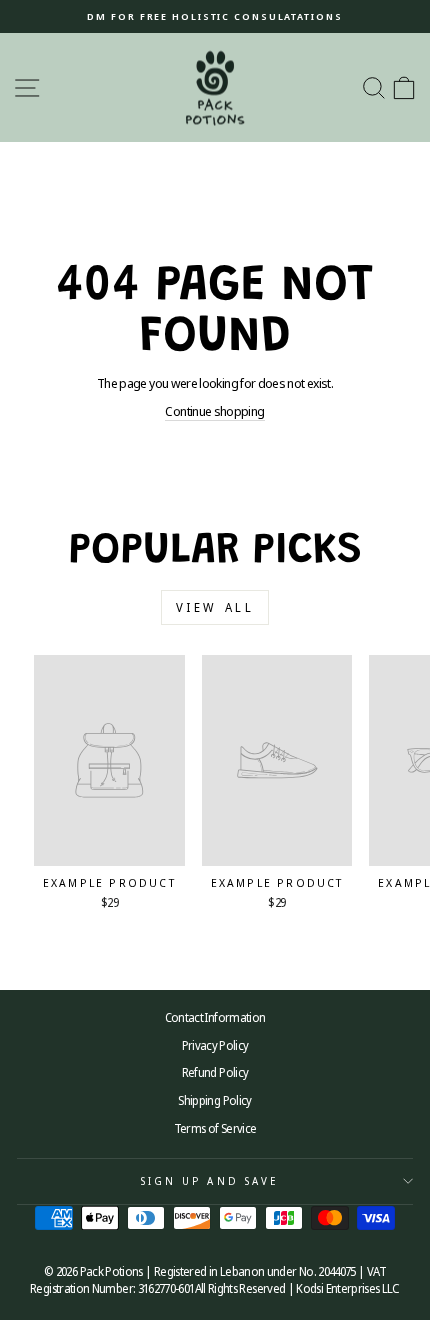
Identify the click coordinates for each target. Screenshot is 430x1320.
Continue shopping (214, 411)
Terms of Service (215, 1128)
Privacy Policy (215, 1045)
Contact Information (215, 1017)
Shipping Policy (214, 1100)
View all (215, 607)
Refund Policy (215, 1072)
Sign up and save (210, 1181)
